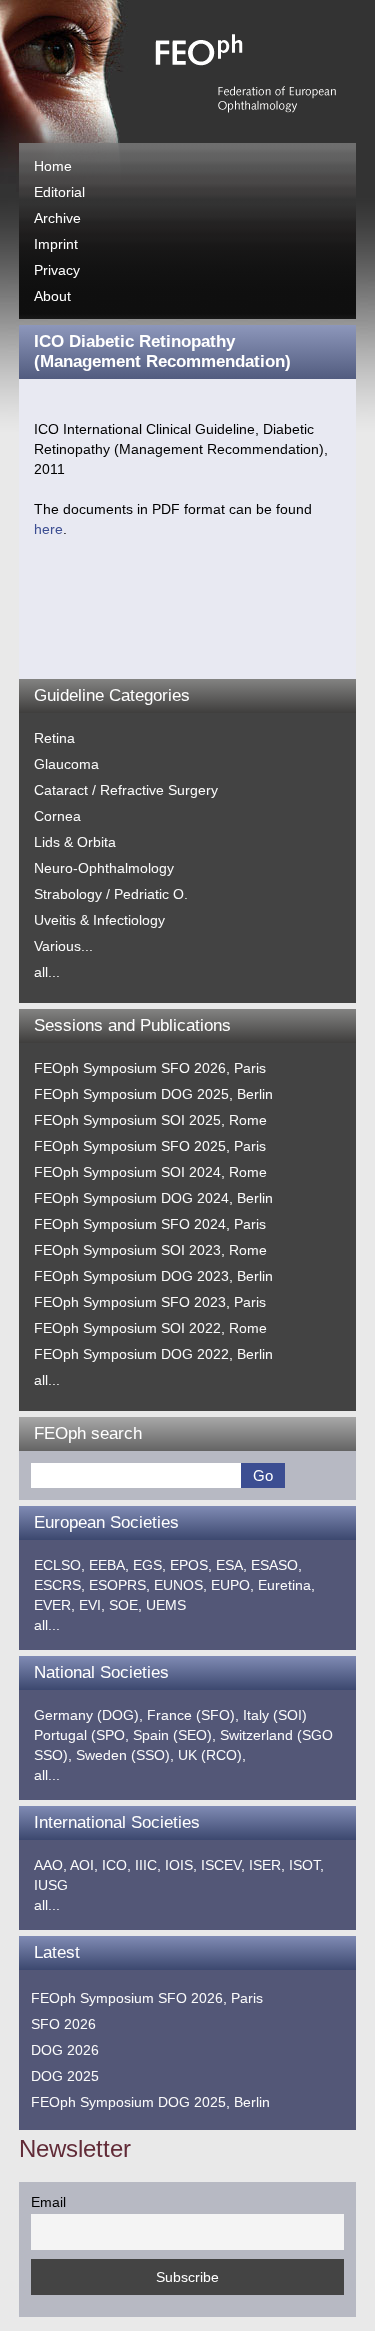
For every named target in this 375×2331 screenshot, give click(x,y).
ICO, (116, 1865)
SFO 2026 (63, 2024)
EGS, (149, 1565)
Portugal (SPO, (81, 1735)
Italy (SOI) (275, 1715)
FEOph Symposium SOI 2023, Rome (150, 1250)
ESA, (231, 1565)
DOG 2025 (65, 2076)
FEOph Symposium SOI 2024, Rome (150, 1172)
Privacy (57, 270)
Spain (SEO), (174, 1735)
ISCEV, (223, 1865)
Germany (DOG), (88, 1715)
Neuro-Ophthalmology (104, 868)
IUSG (51, 1885)
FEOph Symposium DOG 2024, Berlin (153, 1198)
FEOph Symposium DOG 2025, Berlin (153, 1094)
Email (48, 2202)
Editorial (59, 192)
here (48, 529)
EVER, (54, 1605)
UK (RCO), (212, 1755)
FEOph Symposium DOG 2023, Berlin (153, 1276)
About (52, 296)
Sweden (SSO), (125, 1755)
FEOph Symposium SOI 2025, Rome (150, 1120)
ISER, (267, 1865)
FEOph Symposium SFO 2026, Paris (150, 1068)
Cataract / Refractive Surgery (126, 790)
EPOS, (191, 1565)
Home (53, 166)
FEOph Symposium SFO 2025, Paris (150, 1146)
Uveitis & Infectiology (99, 920)
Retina (54, 738)
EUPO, (232, 1585)
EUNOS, (180, 1585)
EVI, (92, 1605)
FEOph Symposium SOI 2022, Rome (150, 1328)
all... (47, 972)
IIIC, (148, 1865)
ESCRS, (59, 1585)
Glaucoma (66, 764)
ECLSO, (59, 1565)
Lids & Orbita (75, 842)
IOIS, (181, 1865)
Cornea (57, 816)
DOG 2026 (65, 2050)
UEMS (166, 1605)
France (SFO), (193, 1715)
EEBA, (109, 1565)
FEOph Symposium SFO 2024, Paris (150, 1224)
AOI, (84, 1865)
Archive (57, 218)
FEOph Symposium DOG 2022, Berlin (153, 1354)
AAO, (50, 1865)
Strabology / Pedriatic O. (111, 894)
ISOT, (306, 1865)
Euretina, (286, 1585)
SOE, (125, 1605)
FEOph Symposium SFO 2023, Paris (150, 1302)
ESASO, (276, 1565)
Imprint (56, 244)
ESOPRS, (119, 1585)
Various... (63, 946)
